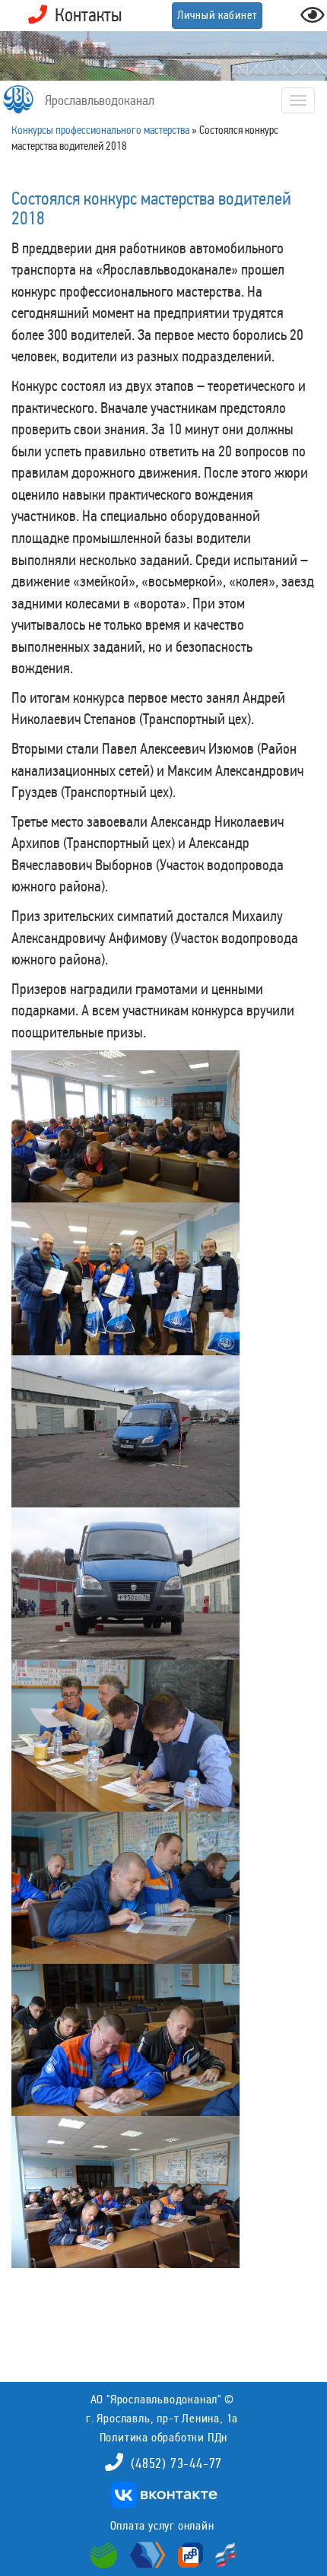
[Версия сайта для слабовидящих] (313, 19)
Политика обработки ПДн (164, 2437)
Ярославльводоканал (100, 100)
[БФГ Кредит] (222, 2554)
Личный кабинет (217, 15)
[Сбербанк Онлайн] (106, 2554)
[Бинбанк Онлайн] (146, 2554)
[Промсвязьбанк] (189, 2554)
